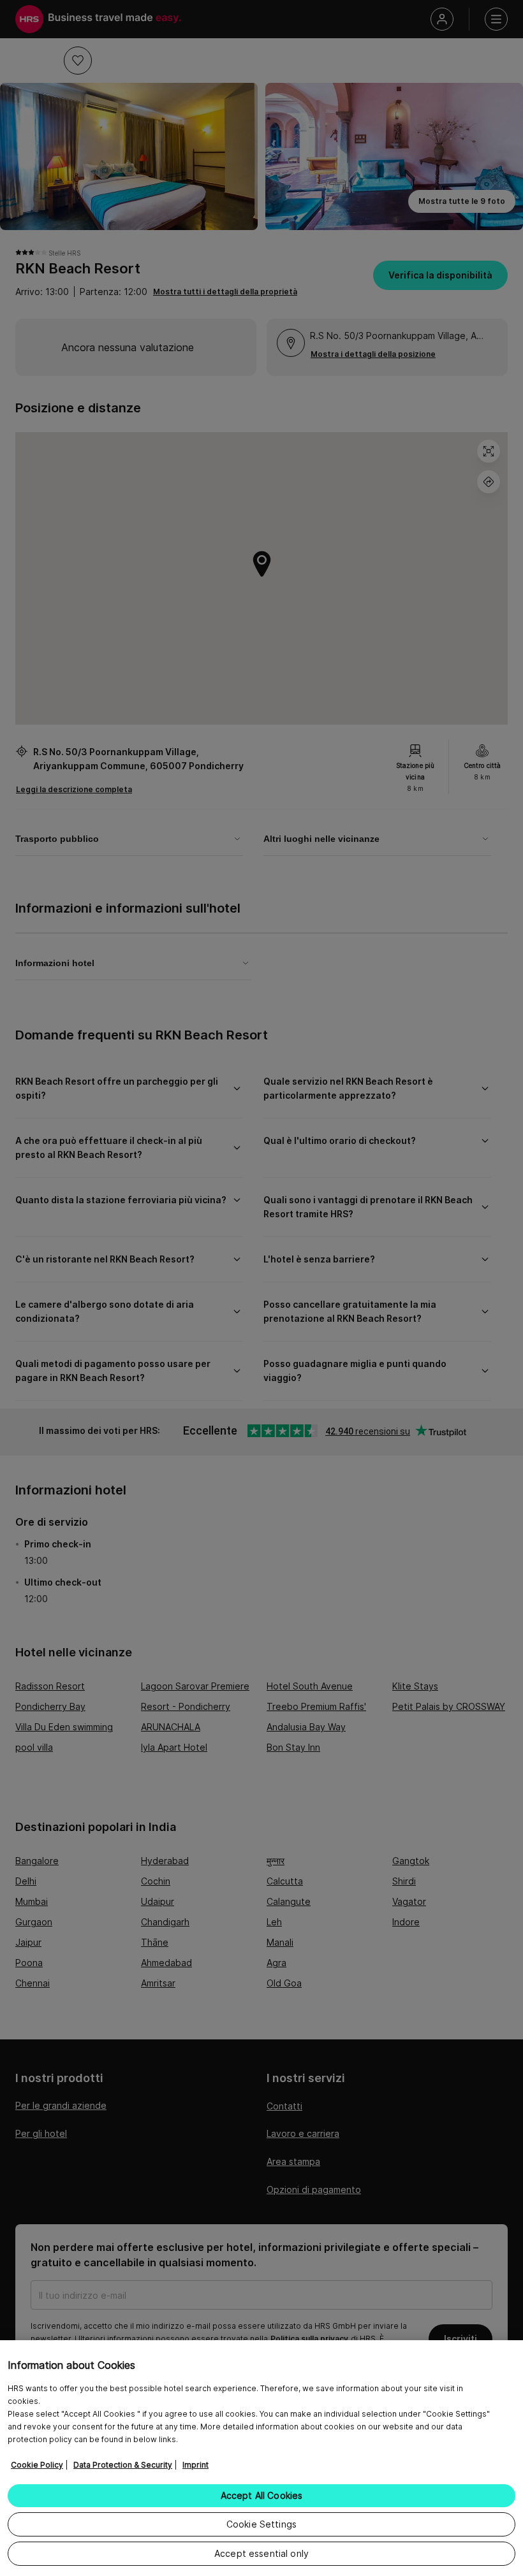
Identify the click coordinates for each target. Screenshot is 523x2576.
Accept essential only (261, 2553)
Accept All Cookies (262, 2495)
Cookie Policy (37, 2465)
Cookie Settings (261, 2524)
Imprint (195, 2465)
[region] (261, 2458)
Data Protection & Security (123, 2465)
